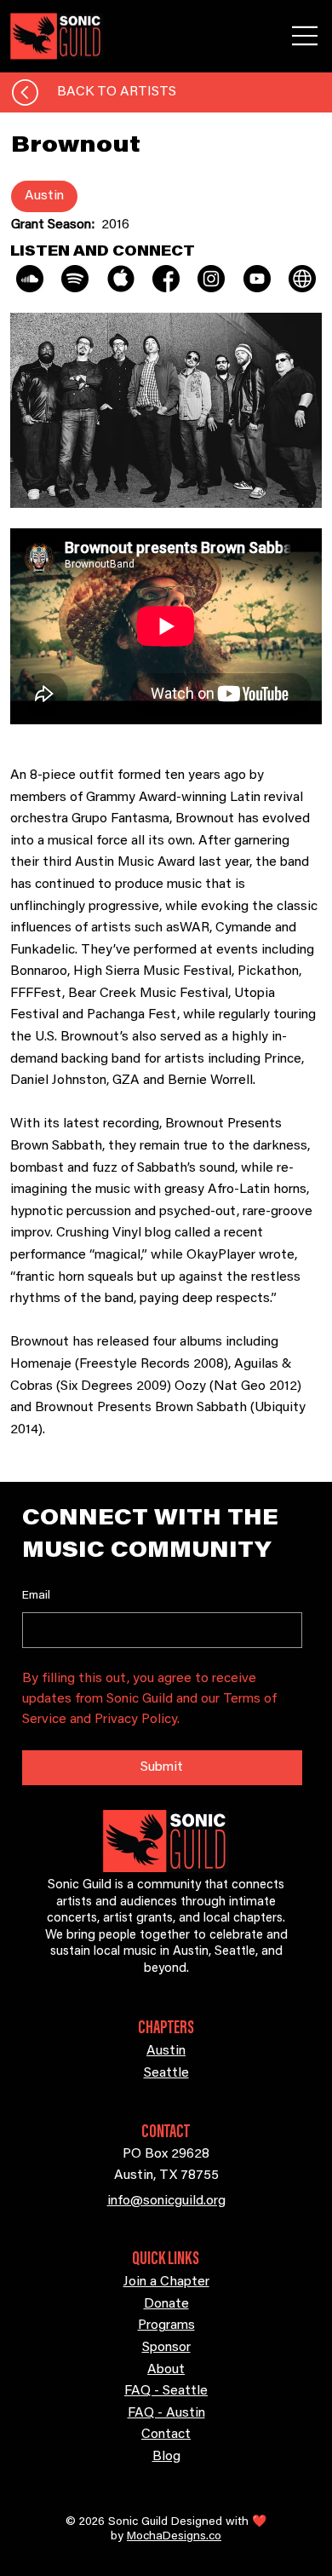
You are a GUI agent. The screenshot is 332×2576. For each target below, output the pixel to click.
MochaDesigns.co (174, 2537)
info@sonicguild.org (166, 2201)
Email (36, 1596)
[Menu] (306, 36)
